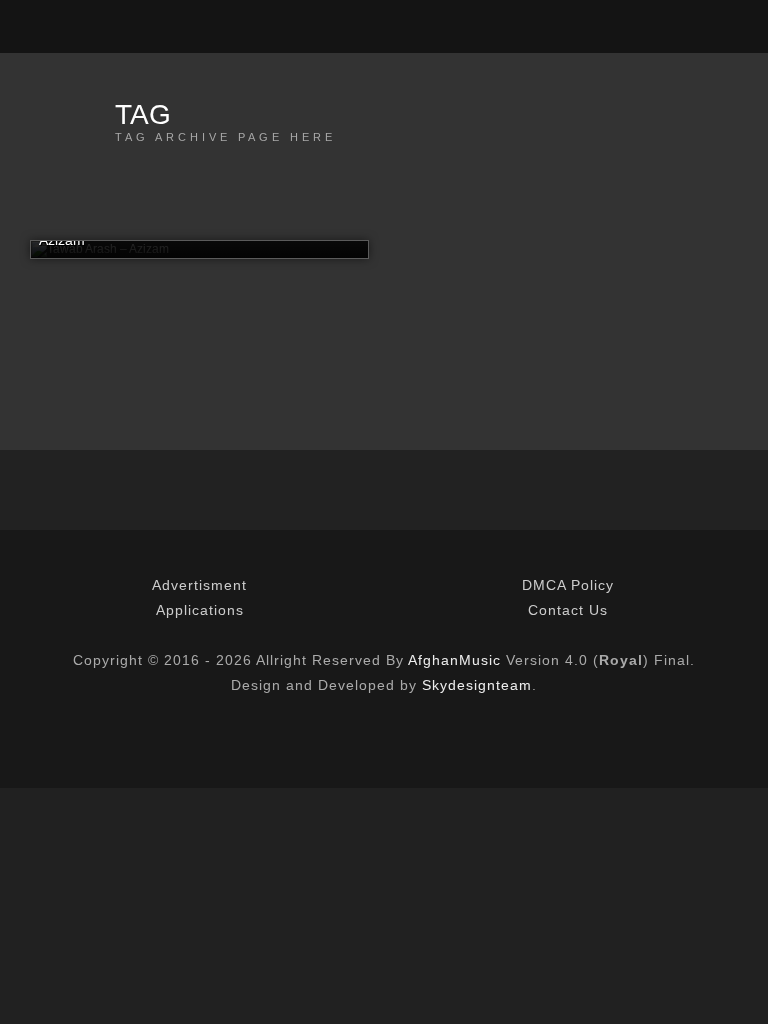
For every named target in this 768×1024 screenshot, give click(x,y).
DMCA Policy (568, 585)
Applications (200, 610)
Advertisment (199, 585)
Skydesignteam (477, 685)
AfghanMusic (454, 660)
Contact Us (568, 610)
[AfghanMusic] (40, 26)
